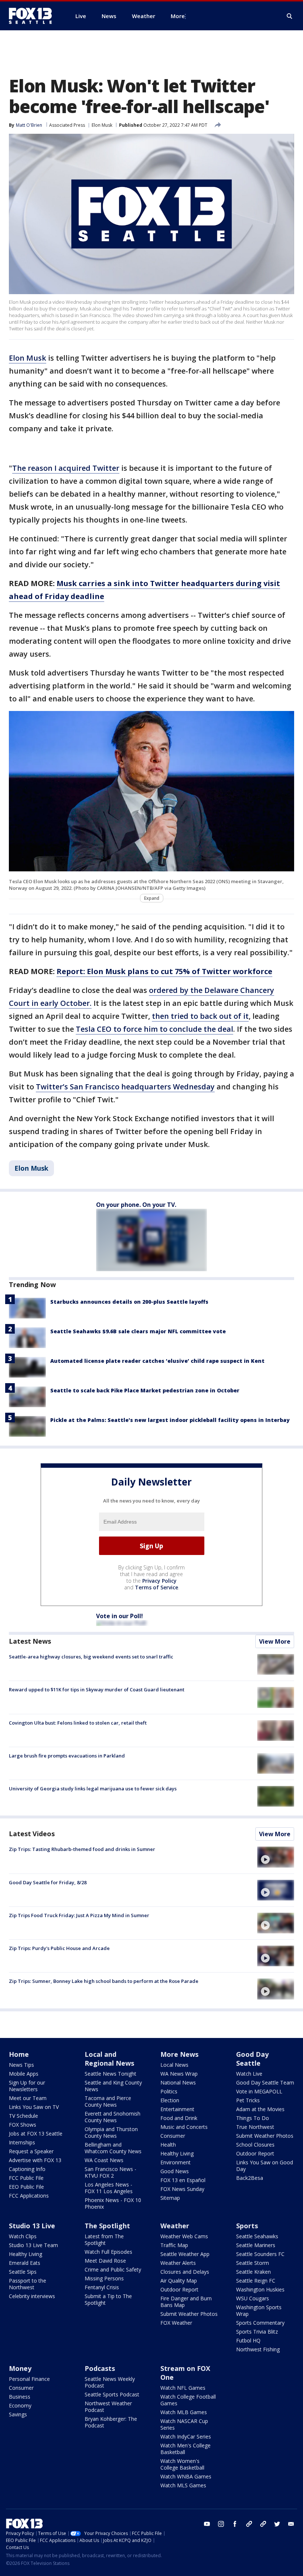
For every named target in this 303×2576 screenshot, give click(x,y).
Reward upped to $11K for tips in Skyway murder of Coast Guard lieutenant (97, 1689)
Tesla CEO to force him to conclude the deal (154, 1029)
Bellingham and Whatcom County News (113, 2148)
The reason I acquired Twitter (66, 468)
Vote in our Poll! (120, 1616)
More (178, 16)
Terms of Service (156, 1587)
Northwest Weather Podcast (108, 2407)
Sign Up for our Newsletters (27, 2086)
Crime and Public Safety (113, 2269)
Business (20, 2397)
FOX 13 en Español (183, 2180)
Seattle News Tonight (110, 2074)
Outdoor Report (255, 2153)
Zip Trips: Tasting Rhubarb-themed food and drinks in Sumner (82, 1849)
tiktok (249, 2524)
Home (19, 2054)
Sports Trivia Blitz (257, 2332)
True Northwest (255, 2127)
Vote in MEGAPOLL (259, 2091)
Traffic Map (174, 2245)
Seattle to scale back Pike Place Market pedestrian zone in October (145, 1390)
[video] (276, 1857)
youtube (207, 2524)
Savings (18, 2414)
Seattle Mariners (256, 2245)
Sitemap (170, 2198)
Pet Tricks (248, 2100)
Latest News (30, 1641)
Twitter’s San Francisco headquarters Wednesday (125, 1087)
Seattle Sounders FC (260, 2254)
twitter (277, 2524)
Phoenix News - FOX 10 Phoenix (113, 2203)
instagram (221, 2524)
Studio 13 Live (32, 2226)
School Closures (255, 2145)
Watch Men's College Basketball (185, 2449)
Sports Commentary (260, 2323)
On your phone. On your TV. (136, 1205)
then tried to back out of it (200, 1016)
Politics (169, 2091)
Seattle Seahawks (257, 2236)
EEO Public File (26, 2187)
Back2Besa (250, 2178)
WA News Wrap (179, 2074)
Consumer (173, 2136)
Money (20, 2368)
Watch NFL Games (183, 2388)
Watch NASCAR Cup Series (184, 2424)
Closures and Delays (185, 2272)
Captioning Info (27, 2169)
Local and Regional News (109, 2059)
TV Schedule (23, 2116)
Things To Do (253, 2118)
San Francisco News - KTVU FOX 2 (110, 2172)
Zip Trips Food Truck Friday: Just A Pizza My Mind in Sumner (79, 1915)
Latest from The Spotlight (104, 2240)
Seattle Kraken (253, 2272)
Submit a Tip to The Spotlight (108, 2299)
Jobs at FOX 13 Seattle (36, 2133)
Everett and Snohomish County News (113, 2117)
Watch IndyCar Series (186, 2437)
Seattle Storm (253, 2263)
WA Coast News (104, 2160)
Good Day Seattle (252, 2059)
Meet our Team (28, 2098)
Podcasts (100, 2368)
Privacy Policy (159, 1581)
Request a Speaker (31, 2151)
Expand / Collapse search (290, 16)
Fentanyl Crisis (102, 2287)
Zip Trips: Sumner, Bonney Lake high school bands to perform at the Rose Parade (104, 1981)
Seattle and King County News (113, 2086)
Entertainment (177, 2109)
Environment (176, 2162)
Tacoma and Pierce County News (108, 2101)
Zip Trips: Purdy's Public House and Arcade (59, 1948)
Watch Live (249, 2074)
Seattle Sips (23, 2272)
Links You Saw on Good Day (265, 2166)
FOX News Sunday (182, 2189)
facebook (235, 2524)
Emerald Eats (25, 2263)
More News (179, 2054)
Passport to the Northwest (28, 2284)
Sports (247, 2226)
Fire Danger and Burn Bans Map (186, 2302)
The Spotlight (107, 2226)
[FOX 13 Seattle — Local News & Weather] (33, 16)
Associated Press (67, 125)
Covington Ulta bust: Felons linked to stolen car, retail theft (78, 1723)
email (291, 2524)
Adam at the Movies (260, 2109)
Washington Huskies (260, 2289)
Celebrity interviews (32, 2296)
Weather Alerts (178, 2263)
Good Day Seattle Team (265, 2082)
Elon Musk (102, 125)
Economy (20, 2405)
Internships (22, 2142)
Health (168, 2145)
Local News (174, 2065)
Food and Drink (179, 2118)
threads (263, 2524)
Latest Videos (32, 1834)
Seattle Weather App (185, 2254)
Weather (175, 2226)
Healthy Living (177, 2153)
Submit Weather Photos (265, 2136)
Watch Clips (23, 2236)
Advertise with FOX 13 (35, 2160)
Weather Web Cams (184, 2236)
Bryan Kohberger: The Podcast (111, 2422)
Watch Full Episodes (108, 2252)
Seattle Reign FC (256, 2281)
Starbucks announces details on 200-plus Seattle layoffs (129, 1302)
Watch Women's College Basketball (182, 2464)
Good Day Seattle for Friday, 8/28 (48, 1882)
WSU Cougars (253, 2298)
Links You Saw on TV (34, 2107)
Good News (175, 2171)
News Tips (21, 2065)
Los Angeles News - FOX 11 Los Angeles (109, 2188)
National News (178, 2082)
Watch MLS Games (183, 2485)
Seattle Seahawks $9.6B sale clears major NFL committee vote (138, 1331)
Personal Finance (29, 2379)
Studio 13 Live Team (33, 2245)
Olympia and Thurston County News (111, 2132)
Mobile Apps (24, 2074)
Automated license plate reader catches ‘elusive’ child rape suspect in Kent (157, 1361)
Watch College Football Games (188, 2400)
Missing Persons (104, 2278)
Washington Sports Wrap (259, 2310)
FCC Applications (29, 2196)
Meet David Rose (105, 2261)
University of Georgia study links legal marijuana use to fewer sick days (93, 1789)
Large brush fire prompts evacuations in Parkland (67, 1756)
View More (275, 1641)
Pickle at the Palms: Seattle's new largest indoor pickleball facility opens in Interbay (170, 1420)
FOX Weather (176, 2323)
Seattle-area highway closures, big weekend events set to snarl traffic (91, 1657)
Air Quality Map (179, 2281)
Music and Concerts (184, 2127)
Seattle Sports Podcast (112, 2394)
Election (170, 2100)
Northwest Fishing (258, 2349)
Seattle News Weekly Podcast (110, 2382)
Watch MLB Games (184, 2412)
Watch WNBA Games (186, 2476)
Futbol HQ (248, 2340)
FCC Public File (26, 2178)
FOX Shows (23, 2125)
